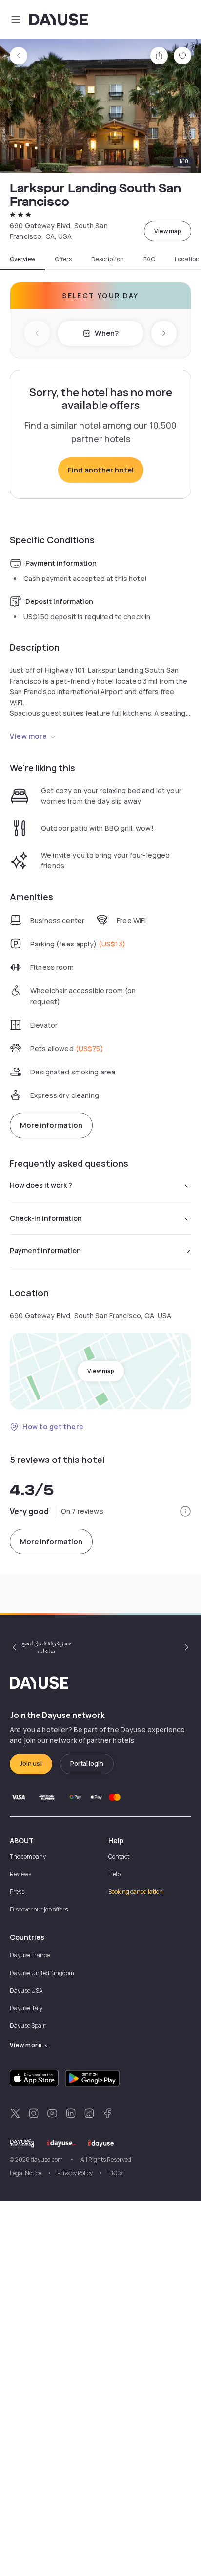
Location (187, 259)
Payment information (45, 1251)
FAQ (149, 259)
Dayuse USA (26, 1990)
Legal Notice (26, 2173)
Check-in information (46, 1218)
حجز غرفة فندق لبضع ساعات (46, 1647)
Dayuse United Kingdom (42, 1973)
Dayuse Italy (26, 2008)
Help (114, 1874)
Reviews (20, 1874)
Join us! (31, 1764)
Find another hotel (101, 470)
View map (168, 231)
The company (28, 1857)
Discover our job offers (39, 1909)
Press (17, 1892)
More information (51, 1125)
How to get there (53, 1427)
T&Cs (115, 2173)
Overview (22, 259)
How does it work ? (41, 1185)
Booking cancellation (136, 1892)
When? (107, 333)
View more (29, 736)
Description (108, 259)
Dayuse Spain (28, 2026)
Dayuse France (30, 1955)
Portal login (87, 1764)
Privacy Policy (75, 2173)
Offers (63, 259)
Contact (119, 1857)
